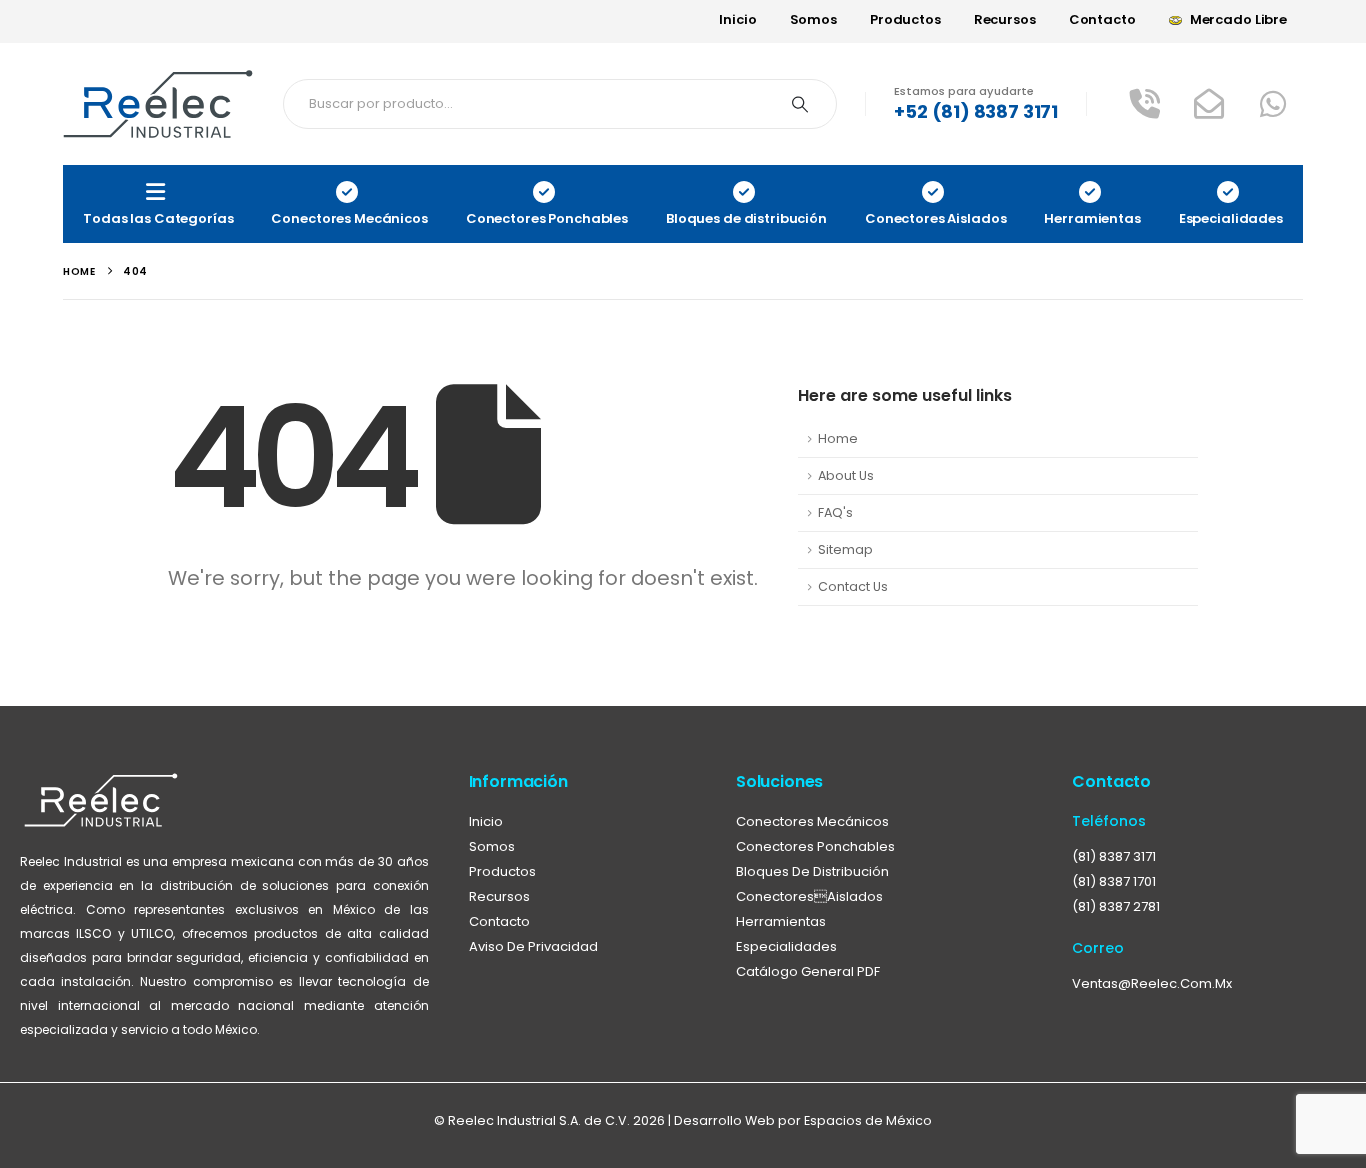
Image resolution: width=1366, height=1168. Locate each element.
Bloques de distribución (812, 871)
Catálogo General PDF (808, 971)
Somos (813, 19)
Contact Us (853, 586)
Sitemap (845, 549)
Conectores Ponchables (815, 846)
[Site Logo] (158, 104)
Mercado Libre (1238, 19)
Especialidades (786, 946)
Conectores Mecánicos (812, 821)
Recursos (1005, 19)
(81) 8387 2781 (1116, 906)
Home (838, 438)
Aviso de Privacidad (533, 946)
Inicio (737, 19)
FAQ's (835, 512)
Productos (905, 19)
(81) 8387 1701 (1114, 881)
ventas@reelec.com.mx (1152, 983)
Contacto (1102, 19)
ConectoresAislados (809, 896)
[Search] (800, 104)
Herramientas (781, 921)
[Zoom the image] (101, 783)
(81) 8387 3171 (1114, 856)
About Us (846, 475)
